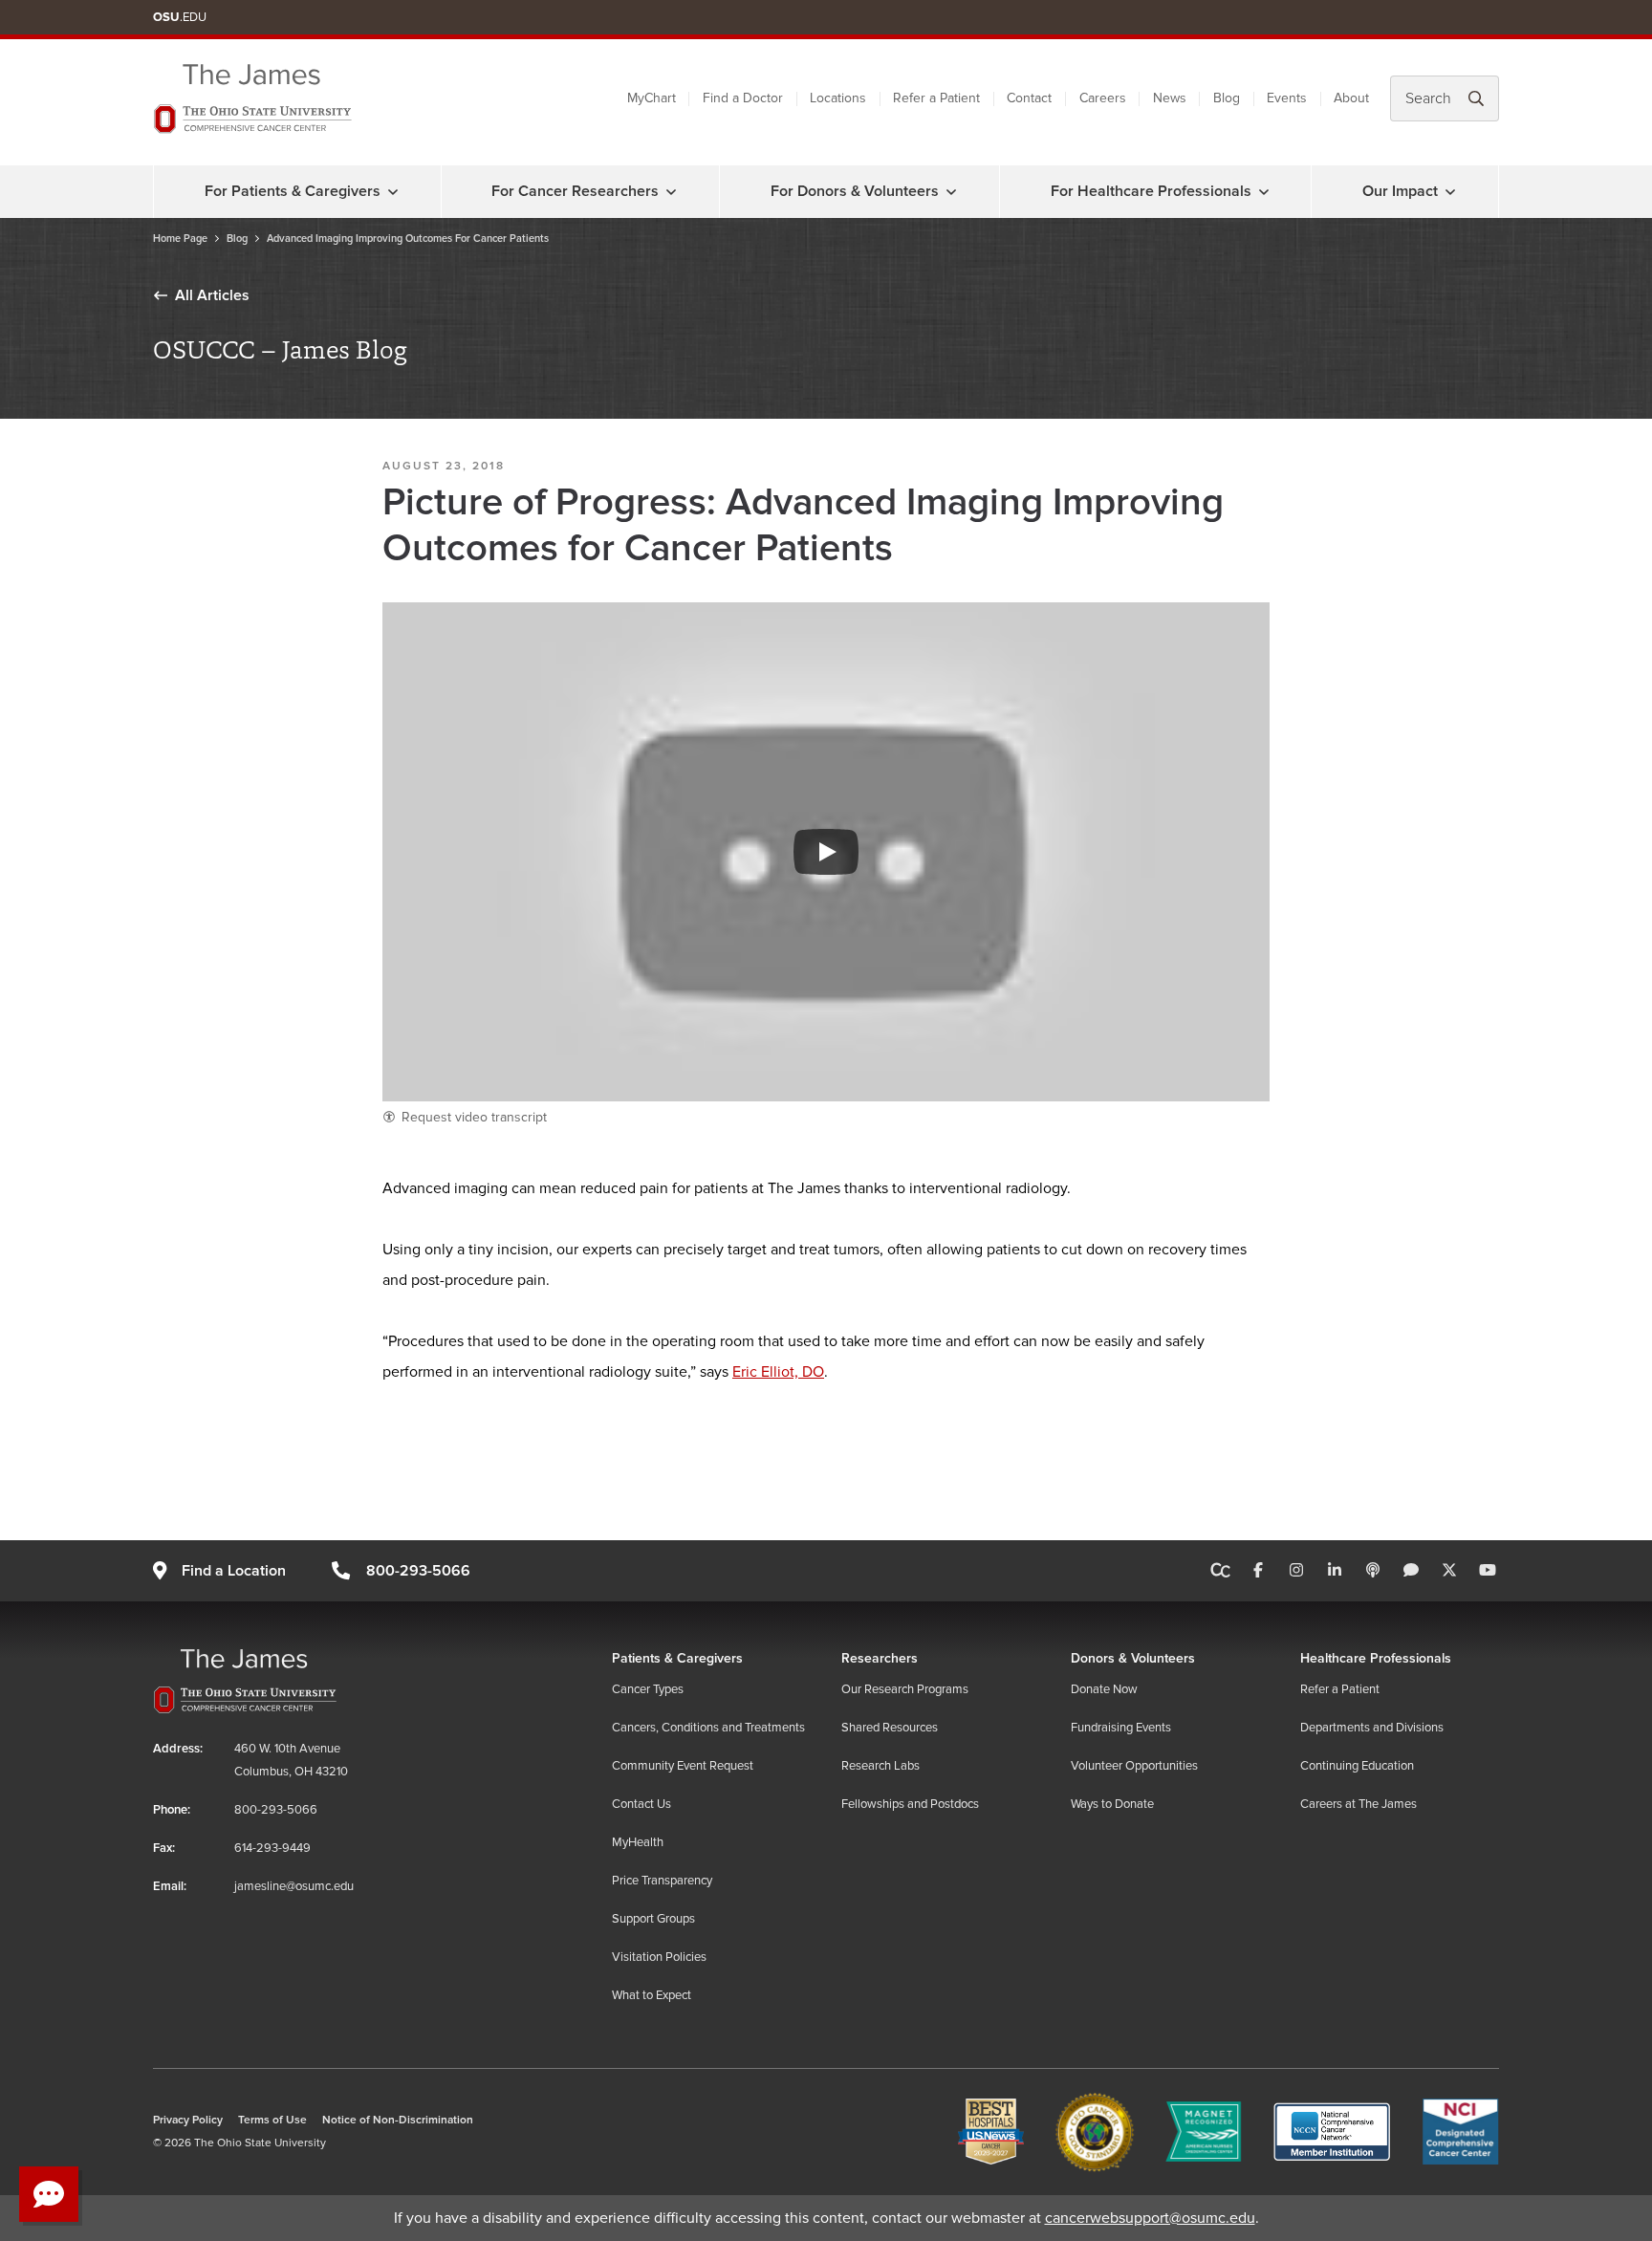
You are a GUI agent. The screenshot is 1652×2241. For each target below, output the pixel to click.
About (1351, 98)
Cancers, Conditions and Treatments (708, 1728)
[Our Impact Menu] (1450, 191)
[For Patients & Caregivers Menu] (393, 191)
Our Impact (1400, 191)
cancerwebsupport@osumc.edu (1150, 2218)
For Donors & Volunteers (855, 191)
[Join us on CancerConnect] (1220, 1571)
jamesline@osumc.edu (294, 1886)
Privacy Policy (188, 2120)
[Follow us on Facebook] (1258, 1571)
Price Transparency (662, 1881)
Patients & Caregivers (677, 1658)
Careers (1103, 98)
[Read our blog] (1411, 1571)
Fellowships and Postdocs (910, 1804)
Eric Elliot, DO (778, 1372)
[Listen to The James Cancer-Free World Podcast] (1373, 1571)
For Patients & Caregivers (293, 191)
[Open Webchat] (49, 2194)
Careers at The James (1359, 1804)
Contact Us (641, 1804)
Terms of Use (272, 2120)
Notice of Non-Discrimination (398, 2120)
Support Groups (653, 1919)
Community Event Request (683, 1766)
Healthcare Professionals (1376, 1658)
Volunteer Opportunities (1134, 1766)
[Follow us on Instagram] (1296, 1571)
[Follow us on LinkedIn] (1335, 1571)
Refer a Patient (936, 98)
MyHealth (638, 1842)
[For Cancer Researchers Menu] (671, 191)
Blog (1227, 98)
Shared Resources (890, 1728)
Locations (838, 98)
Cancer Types (648, 1689)
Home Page (180, 239)
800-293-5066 (418, 1571)
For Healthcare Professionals (1151, 191)
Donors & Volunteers (1133, 1658)
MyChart (652, 98)
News (1170, 98)
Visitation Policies (659, 1957)
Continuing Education (1357, 1766)
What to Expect (652, 1995)
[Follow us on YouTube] (1488, 1571)
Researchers (880, 1658)
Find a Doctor (743, 98)
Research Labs (880, 1766)
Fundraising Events (1121, 1728)
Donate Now (1104, 1689)
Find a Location (234, 1571)
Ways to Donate (1112, 1804)
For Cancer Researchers (575, 191)
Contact (1029, 98)
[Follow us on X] (1449, 1571)
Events (1287, 98)
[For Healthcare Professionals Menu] (1264, 191)
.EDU (180, 17)
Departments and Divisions (1372, 1728)
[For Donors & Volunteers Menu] (951, 191)
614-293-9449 (272, 1848)
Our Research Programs (905, 1689)
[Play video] (826, 852)
